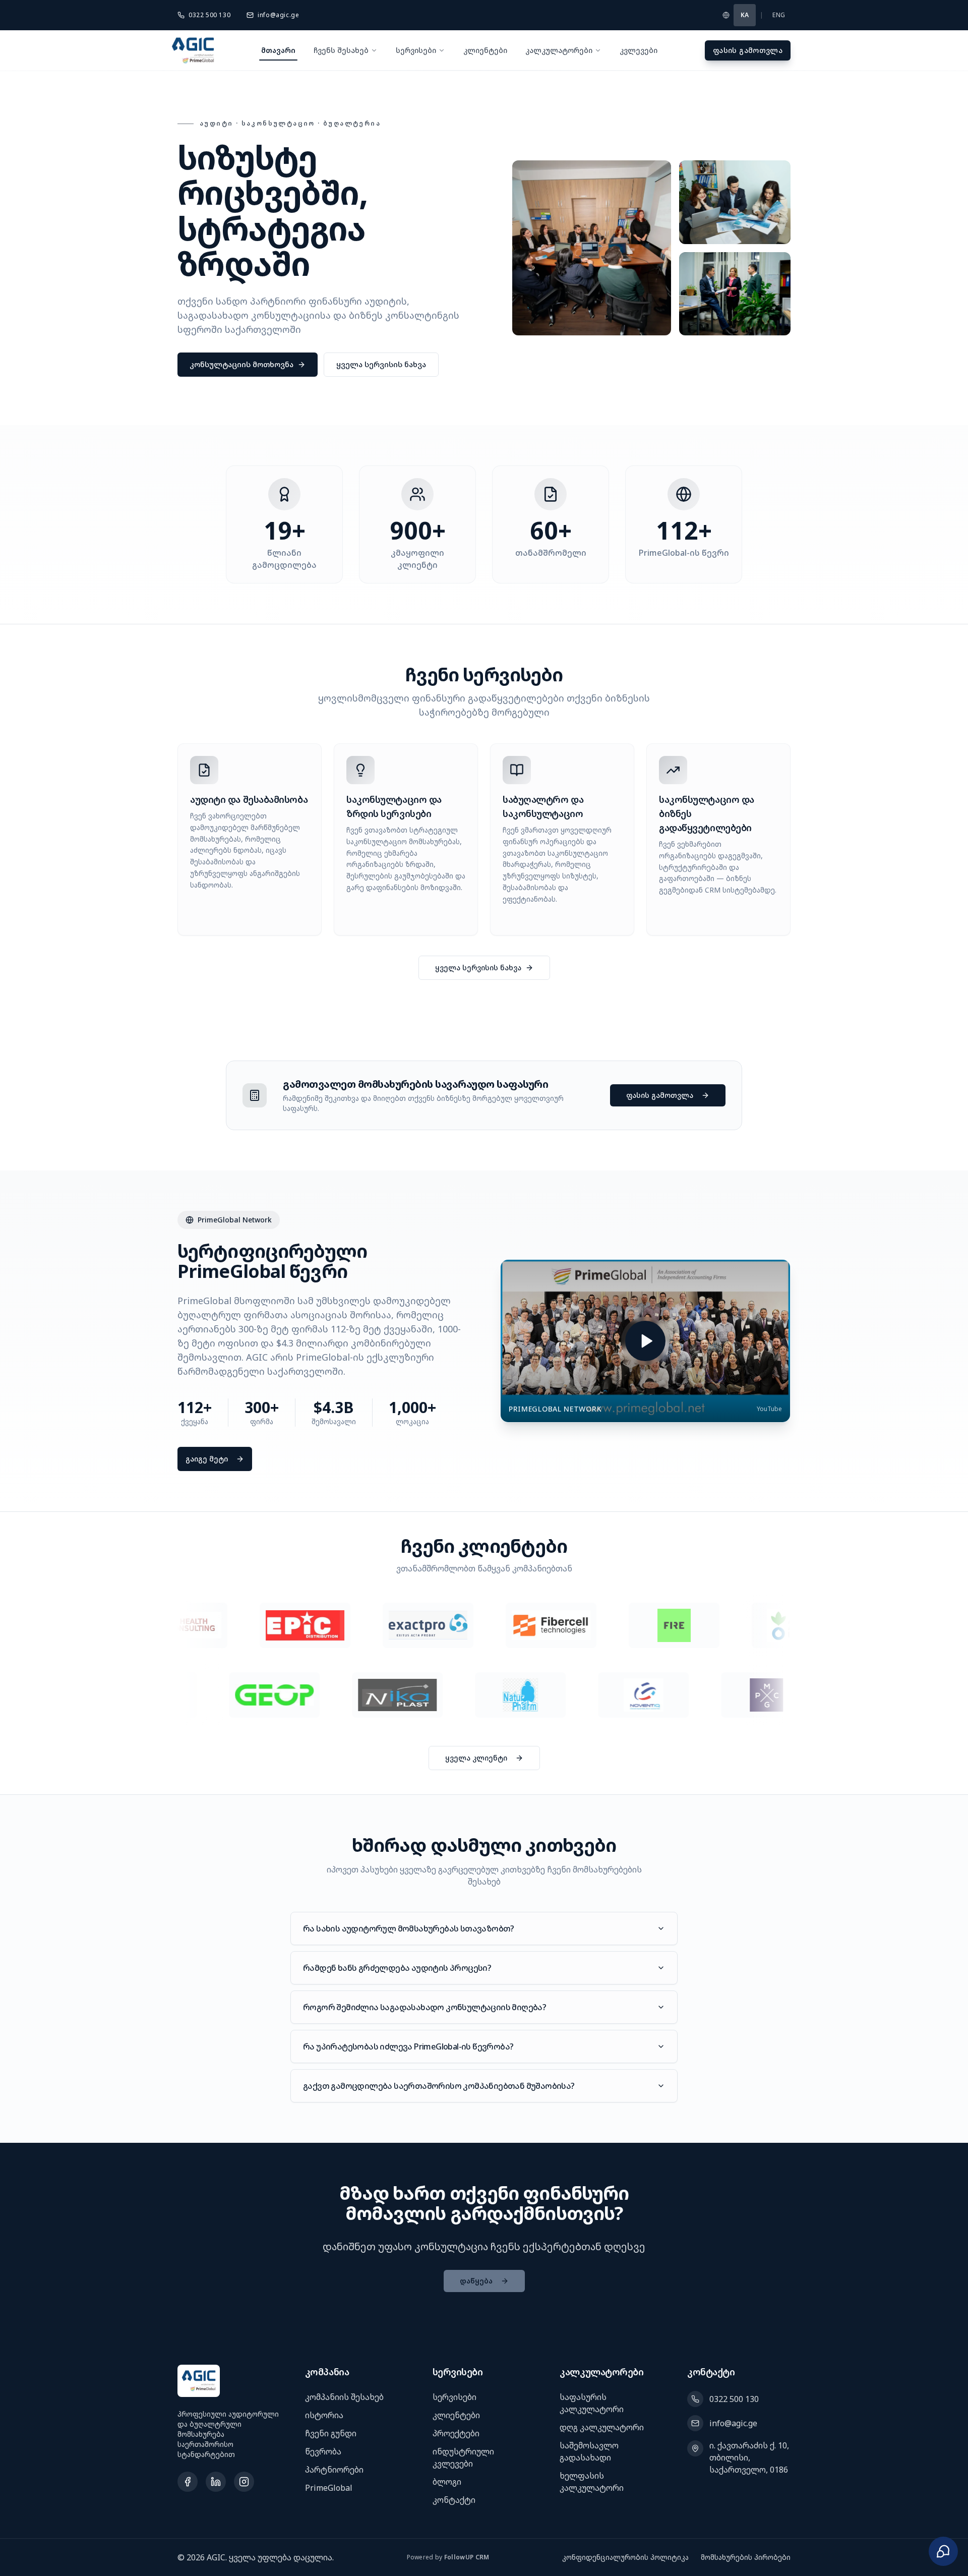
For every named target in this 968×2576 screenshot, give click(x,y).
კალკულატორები (559, 50)
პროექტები (456, 2433)
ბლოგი (447, 2482)
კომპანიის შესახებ (344, 2397)
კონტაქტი (454, 2500)
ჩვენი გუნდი (331, 2433)
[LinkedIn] (216, 2482)
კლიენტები (485, 50)
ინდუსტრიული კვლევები (463, 2457)
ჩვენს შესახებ (341, 50)
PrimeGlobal (329, 2488)
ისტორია (324, 2415)
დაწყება (476, 2281)
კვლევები (639, 50)
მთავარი (278, 50)
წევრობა (323, 2451)
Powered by (448, 2557)
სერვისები (416, 50)
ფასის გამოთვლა (748, 50)
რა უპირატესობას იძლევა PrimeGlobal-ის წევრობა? (408, 2046)
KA (745, 15)
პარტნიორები (334, 2470)
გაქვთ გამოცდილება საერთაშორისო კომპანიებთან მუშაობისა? (439, 2086)
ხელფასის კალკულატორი (592, 2482)
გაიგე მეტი (207, 1459)
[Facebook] (188, 2482)
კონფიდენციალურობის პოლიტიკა (625, 2557)
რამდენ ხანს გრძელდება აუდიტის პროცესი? (397, 1968)
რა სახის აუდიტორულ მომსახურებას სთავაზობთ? (409, 1928)
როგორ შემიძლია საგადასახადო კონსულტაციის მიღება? (425, 2007)
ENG (779, 15)
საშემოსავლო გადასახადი (589, 2451)
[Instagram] (244, 2482)
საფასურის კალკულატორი (592, 2403)
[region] (484, 1625)
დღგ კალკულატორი (602, 2427)
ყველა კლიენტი (476, 1758)
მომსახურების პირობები (746, 2557)
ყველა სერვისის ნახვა (381, 364)
